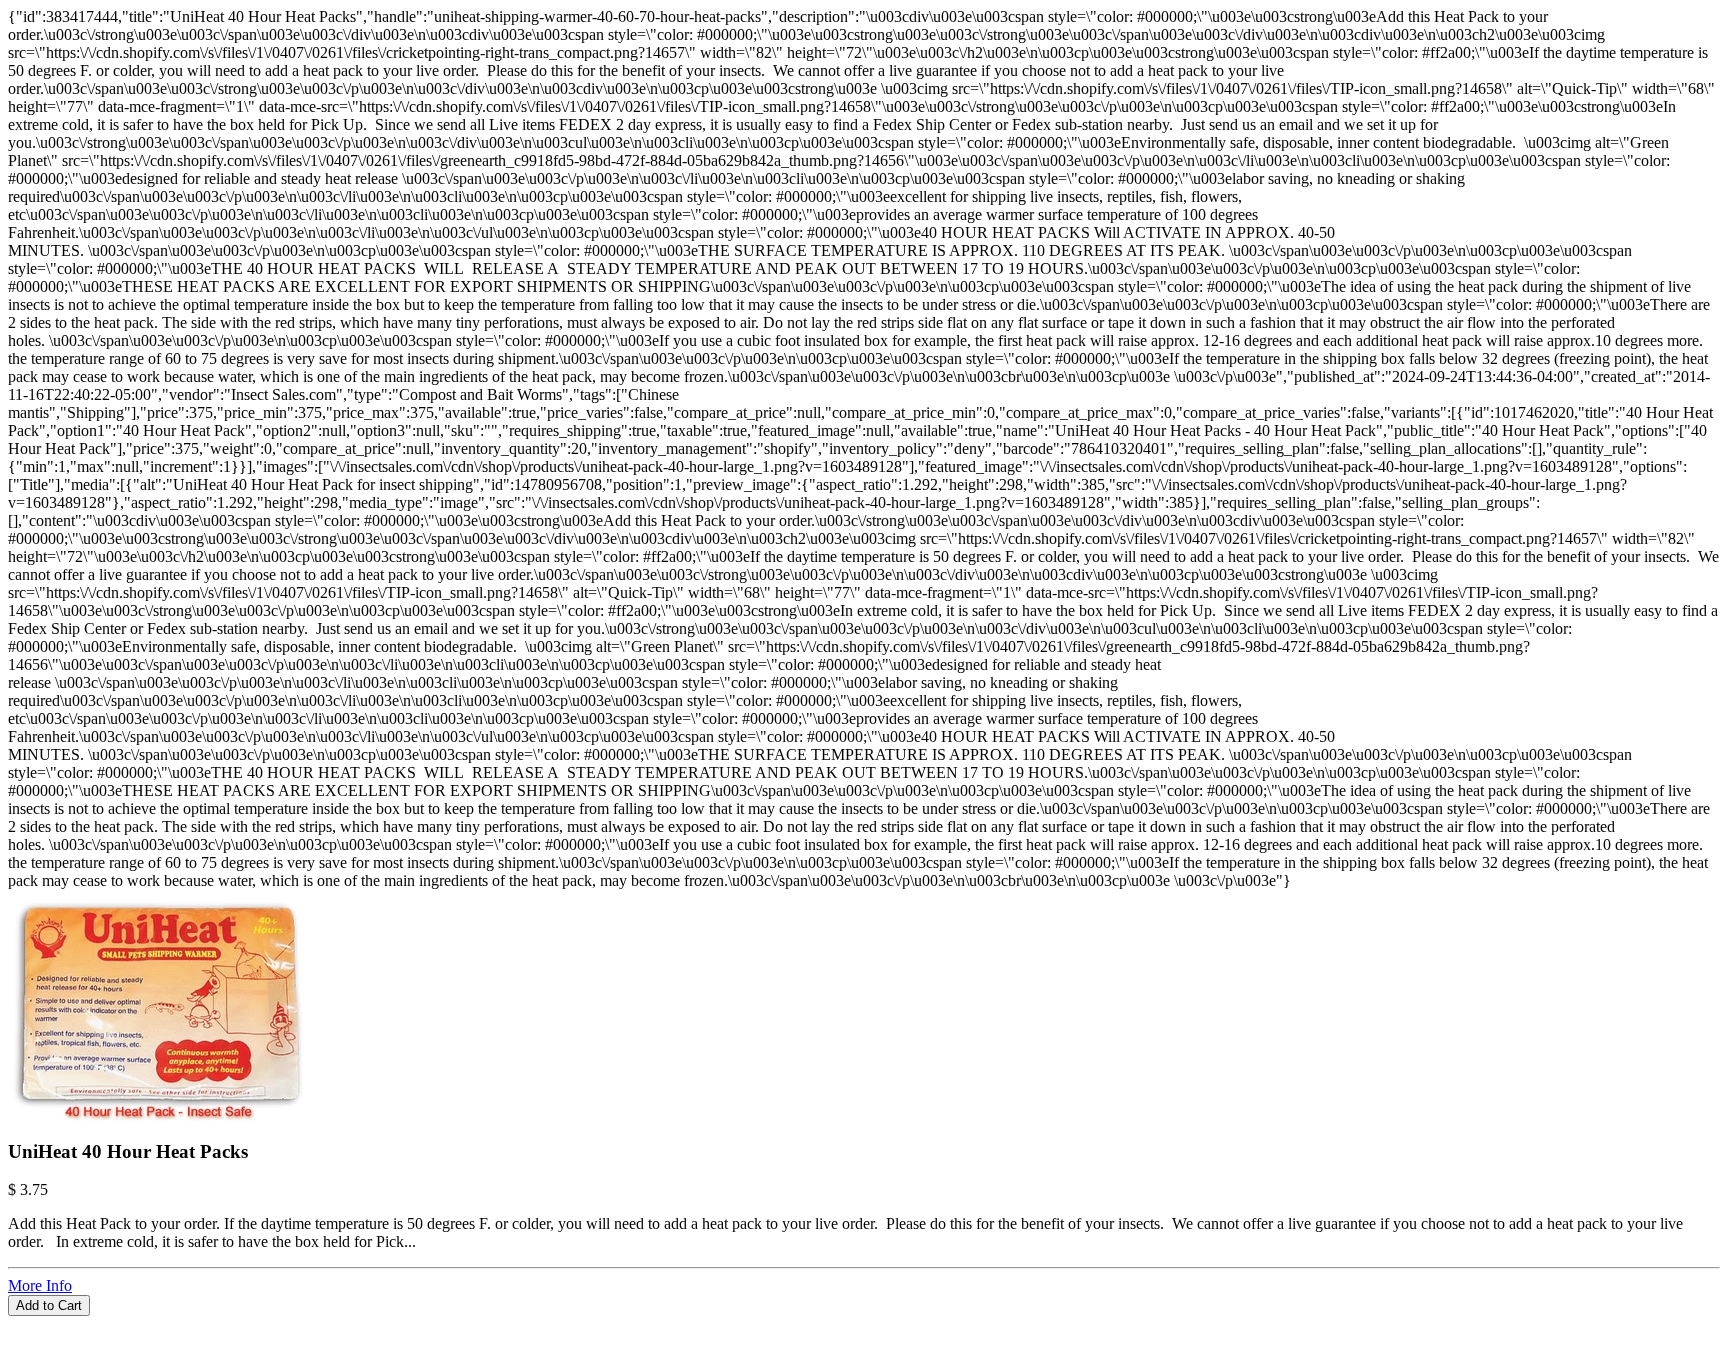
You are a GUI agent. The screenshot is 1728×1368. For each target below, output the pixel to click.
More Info (40, 1285)
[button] (864, 1325)
